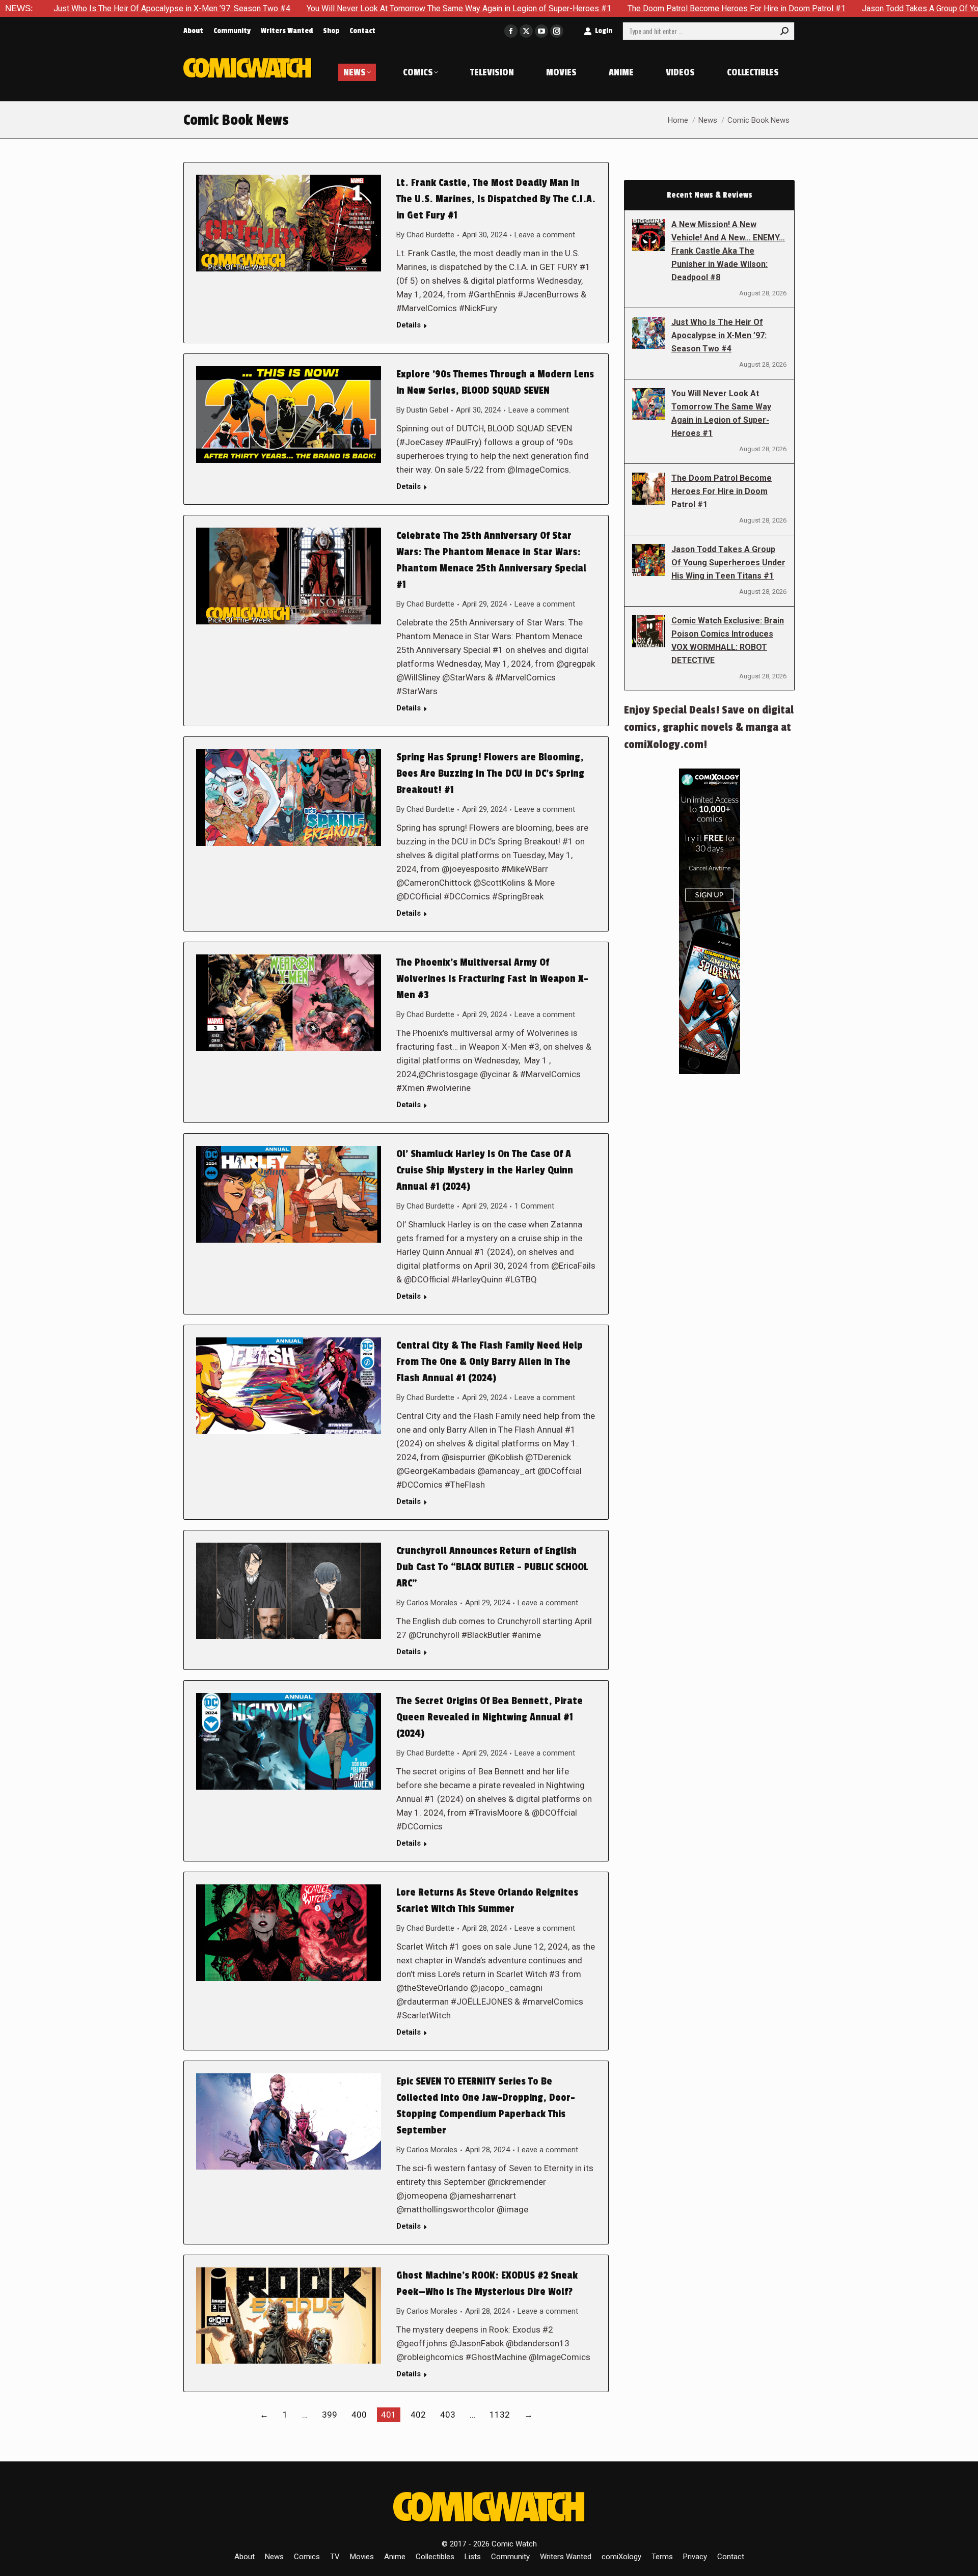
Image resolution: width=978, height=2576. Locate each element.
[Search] (784, 31)
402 (418, 2415)
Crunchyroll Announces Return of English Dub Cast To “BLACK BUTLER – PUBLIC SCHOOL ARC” (492, 1567)
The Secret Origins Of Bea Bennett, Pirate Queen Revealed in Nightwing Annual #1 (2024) (490, 1717)
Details (409, 325)
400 (359, 2415)
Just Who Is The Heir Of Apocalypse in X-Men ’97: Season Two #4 (719, 335)
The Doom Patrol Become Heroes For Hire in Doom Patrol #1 (602, 8)
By (425, 235)
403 (448, 2415)
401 (389, 2415)
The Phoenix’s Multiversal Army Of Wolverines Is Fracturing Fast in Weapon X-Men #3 (492, 979)
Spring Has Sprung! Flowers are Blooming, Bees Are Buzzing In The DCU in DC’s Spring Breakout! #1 (490, 774)
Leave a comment (545, 235)
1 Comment (534, 1206)
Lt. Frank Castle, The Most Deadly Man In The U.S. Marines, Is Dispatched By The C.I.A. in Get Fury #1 (496, 199)
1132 (500, 2415)
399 (330, 2415)
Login (604, 31)
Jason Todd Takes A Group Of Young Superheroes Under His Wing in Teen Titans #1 (728, 563)
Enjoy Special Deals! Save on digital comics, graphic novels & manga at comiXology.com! (709, 727)
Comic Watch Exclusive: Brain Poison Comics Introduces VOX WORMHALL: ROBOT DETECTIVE (728, 640)
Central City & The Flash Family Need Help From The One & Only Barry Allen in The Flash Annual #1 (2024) (490, 1362)
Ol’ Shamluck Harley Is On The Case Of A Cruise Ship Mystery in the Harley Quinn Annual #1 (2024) (485, 1170)
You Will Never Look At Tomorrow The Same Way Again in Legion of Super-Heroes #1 (324, 8)
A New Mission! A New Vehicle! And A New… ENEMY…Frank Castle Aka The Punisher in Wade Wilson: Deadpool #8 (728, 251)
